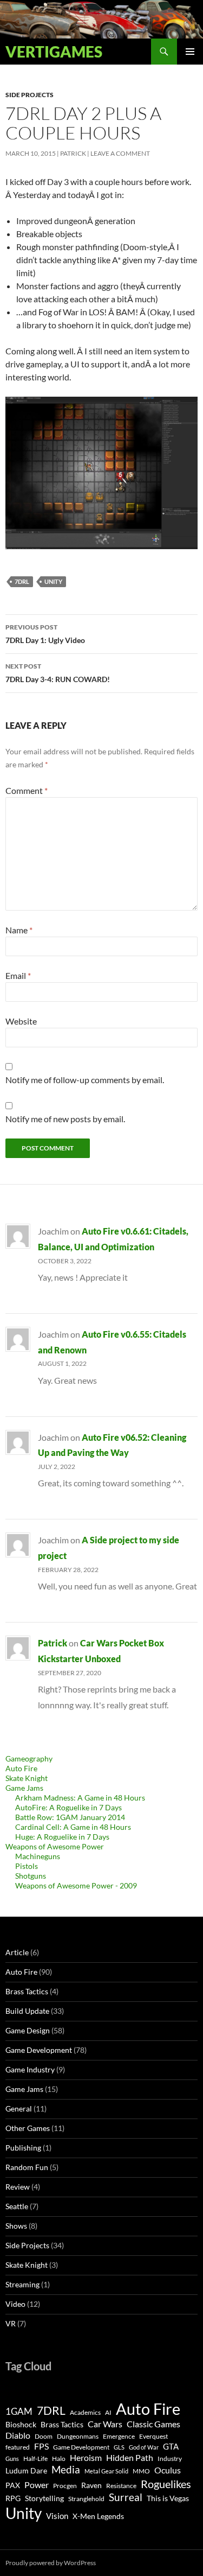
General (19, 2108)
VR (11, 2323)
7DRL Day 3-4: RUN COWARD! (58, 673)
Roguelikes (166, 2484)
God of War (144, 2447)
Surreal (126, 2497)
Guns (12, 2459)
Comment (27, 790)
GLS (119, 2447)
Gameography (29, 1758)
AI (108, 2412)
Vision (57, 2516)
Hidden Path (130, 2457)
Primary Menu (190, 52)
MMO (141, 2471)
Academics (85, 2412)
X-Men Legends (98, 2516)
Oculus (168, 2470)
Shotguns (31, 1876)
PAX (13, 2485)
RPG (13, 2498)
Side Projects (30, 95)
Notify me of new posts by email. (65, 1119)
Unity (53, 581)
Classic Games (153, 2424)
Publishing (23, 2148)
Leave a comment (120, 153)
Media (66, 2469)
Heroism (86, 2457)
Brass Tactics (27, 1991)
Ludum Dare (26, 2471)
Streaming (22, 2284)
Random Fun (27, 2167)
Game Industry (30, 2069)
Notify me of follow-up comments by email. (85, 1080)
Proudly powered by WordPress (51, 2563)
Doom (44, 2436)
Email (18, 975)
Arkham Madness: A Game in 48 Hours (80, 1798)
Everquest (153, 2436)
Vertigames (54, 52)
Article (17, 1952)
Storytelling (44, 2498)
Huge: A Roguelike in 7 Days (62, 1837)
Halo (59, 2459)
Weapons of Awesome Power (55, 1846)
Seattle (17, 2206)
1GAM (19, 2411)
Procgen (65, 2486)
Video (15, 2304)
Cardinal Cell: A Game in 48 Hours (73, 1827)
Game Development (39, 2050)
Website (21, 1021)
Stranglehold (86, 2499)
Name (19, 930)
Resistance (121, 2486)
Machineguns (38, 1856)
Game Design (28, 2030)
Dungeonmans (78, 2436)
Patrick (73, 153)
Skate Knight (27, 1778)
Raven (91, 2485)
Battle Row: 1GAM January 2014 (70, 1817)
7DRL (22, 581)
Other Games (28, 2128)
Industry (170, 2459)
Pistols (27, 1866)
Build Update (27, 2011)
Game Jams (24, 1788)
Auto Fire (21, 1768)
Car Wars (105, 2424)
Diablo (18, 2435)
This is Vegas (168, 2498)
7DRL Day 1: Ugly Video (45, 634)
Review (18, 2187)
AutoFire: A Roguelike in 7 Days (68, 1807)
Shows (16, 2226)
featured (18, 2447)
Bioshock (21, 2425)
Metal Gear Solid (106, 2471)
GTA (171, 2446)
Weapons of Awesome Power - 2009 (76, 1885)
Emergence (119, 2436)
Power (37, 2485)
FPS (41, 2446)
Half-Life (35, 2459)
